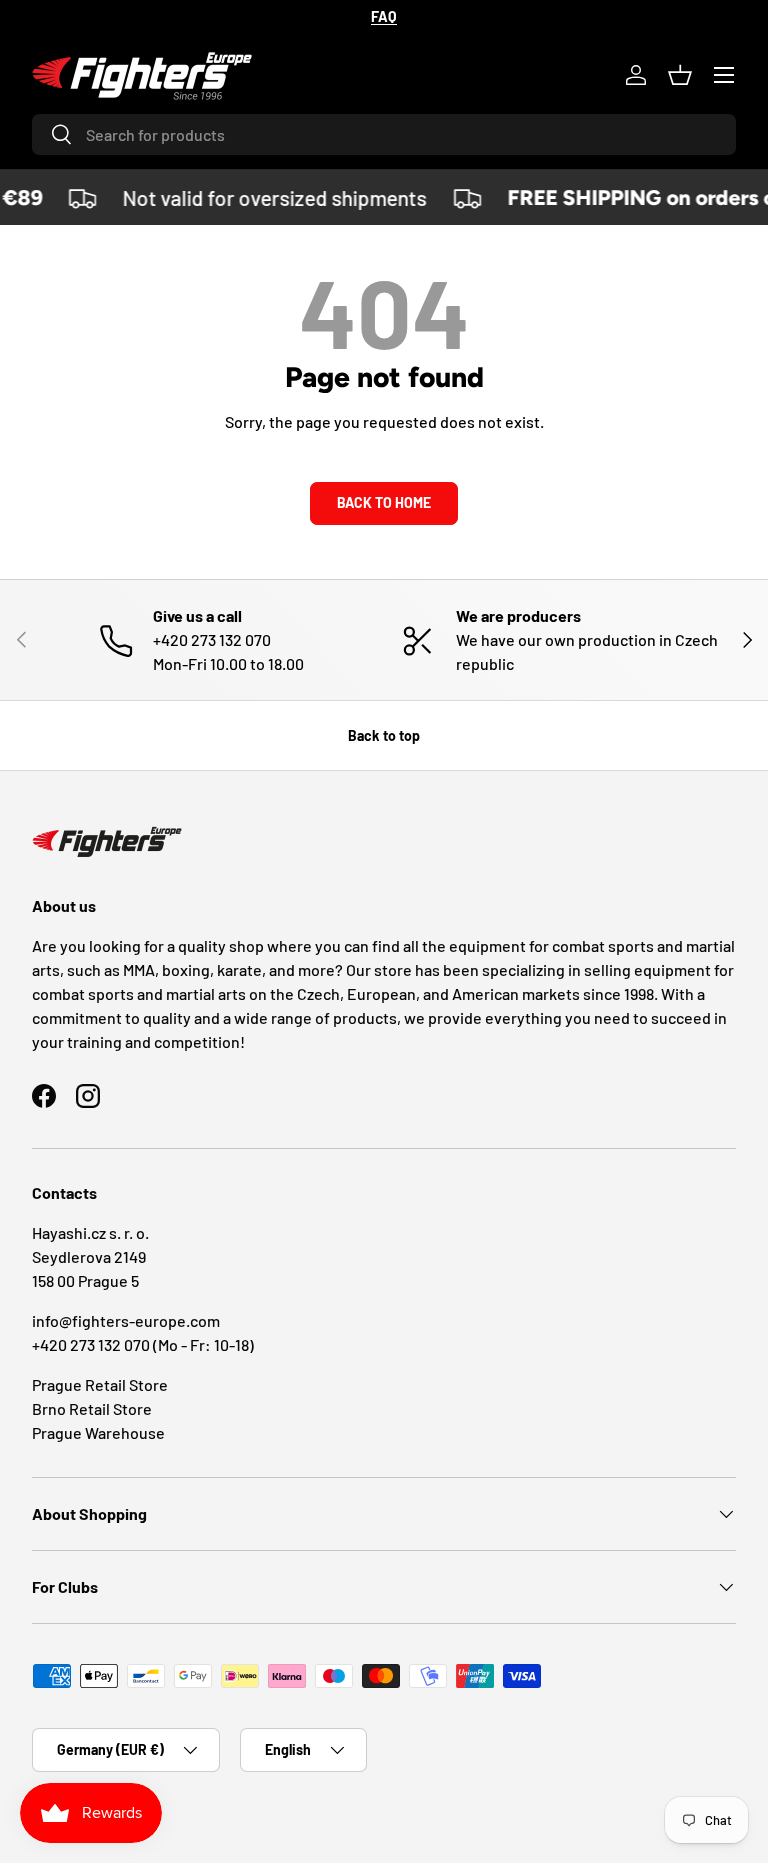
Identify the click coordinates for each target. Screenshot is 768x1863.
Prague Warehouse (98, 1432)
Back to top (384, 735)
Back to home (384, 502)
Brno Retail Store (92, 1408)
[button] (680, 75)
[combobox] (384, 134)
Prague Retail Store (100, 1384)
